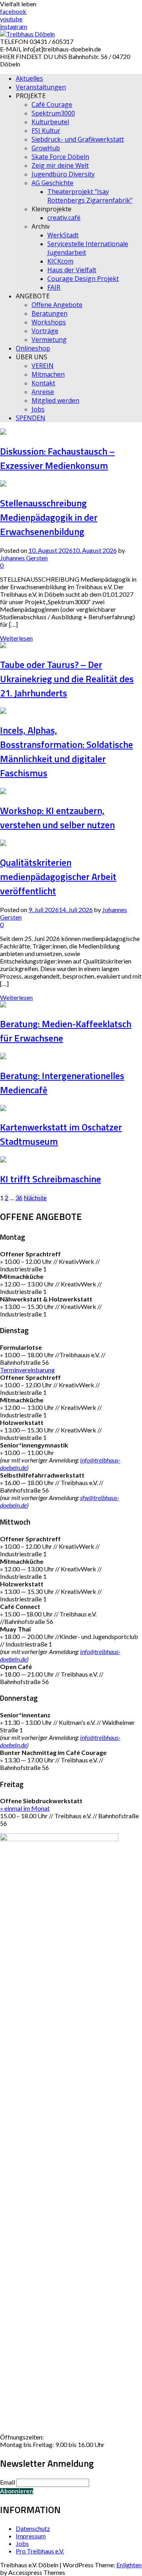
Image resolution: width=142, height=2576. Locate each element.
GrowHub (46, 148)
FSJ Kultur (46, 131)
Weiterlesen (16, 638)
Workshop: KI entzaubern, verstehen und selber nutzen (57, 818)
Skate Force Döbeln (60, 157)
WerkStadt (63, 235)
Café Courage (52, 104)
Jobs (38, 409)
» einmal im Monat (25, 1808)
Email (7, 2482)
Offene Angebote (57, 305)
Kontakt (43, 383)
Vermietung (49, 340)
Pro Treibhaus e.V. (40, 2551)
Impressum (31, 2536)
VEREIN (43, 366)
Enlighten (129, 2565)
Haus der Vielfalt (72, 270)
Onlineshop (33, 348)
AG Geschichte (52, 183)
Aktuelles (29, 78)
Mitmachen (48, 374)
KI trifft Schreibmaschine (50, 1179)
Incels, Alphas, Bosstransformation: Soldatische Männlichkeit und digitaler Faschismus (66, 751)
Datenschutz (33, 2528)
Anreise (43, 392)
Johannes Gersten (24, 558)
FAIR (54, 287)
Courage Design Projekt (83, 279)
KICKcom (60, 261)
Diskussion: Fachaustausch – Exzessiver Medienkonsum (57, 458)
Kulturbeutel (50, 122)
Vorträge (45, 331)
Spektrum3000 (53, 113)
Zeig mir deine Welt (60, 165)
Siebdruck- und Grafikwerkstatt (78, 139)
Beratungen (50, 313)
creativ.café (64, 218)
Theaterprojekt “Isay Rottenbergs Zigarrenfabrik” (90, 196)
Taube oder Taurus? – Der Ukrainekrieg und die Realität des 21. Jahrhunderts (67, 679)
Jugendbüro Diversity (63, 174)
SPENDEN (31, 418)
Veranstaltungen (41, 87)
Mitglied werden (55, 400)
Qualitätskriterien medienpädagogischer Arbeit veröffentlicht (58, 876)
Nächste (35, 1198)
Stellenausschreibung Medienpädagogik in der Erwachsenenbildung (49, 517)
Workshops (49, 322)
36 (19, 1198)
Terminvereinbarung (27, 1370)
